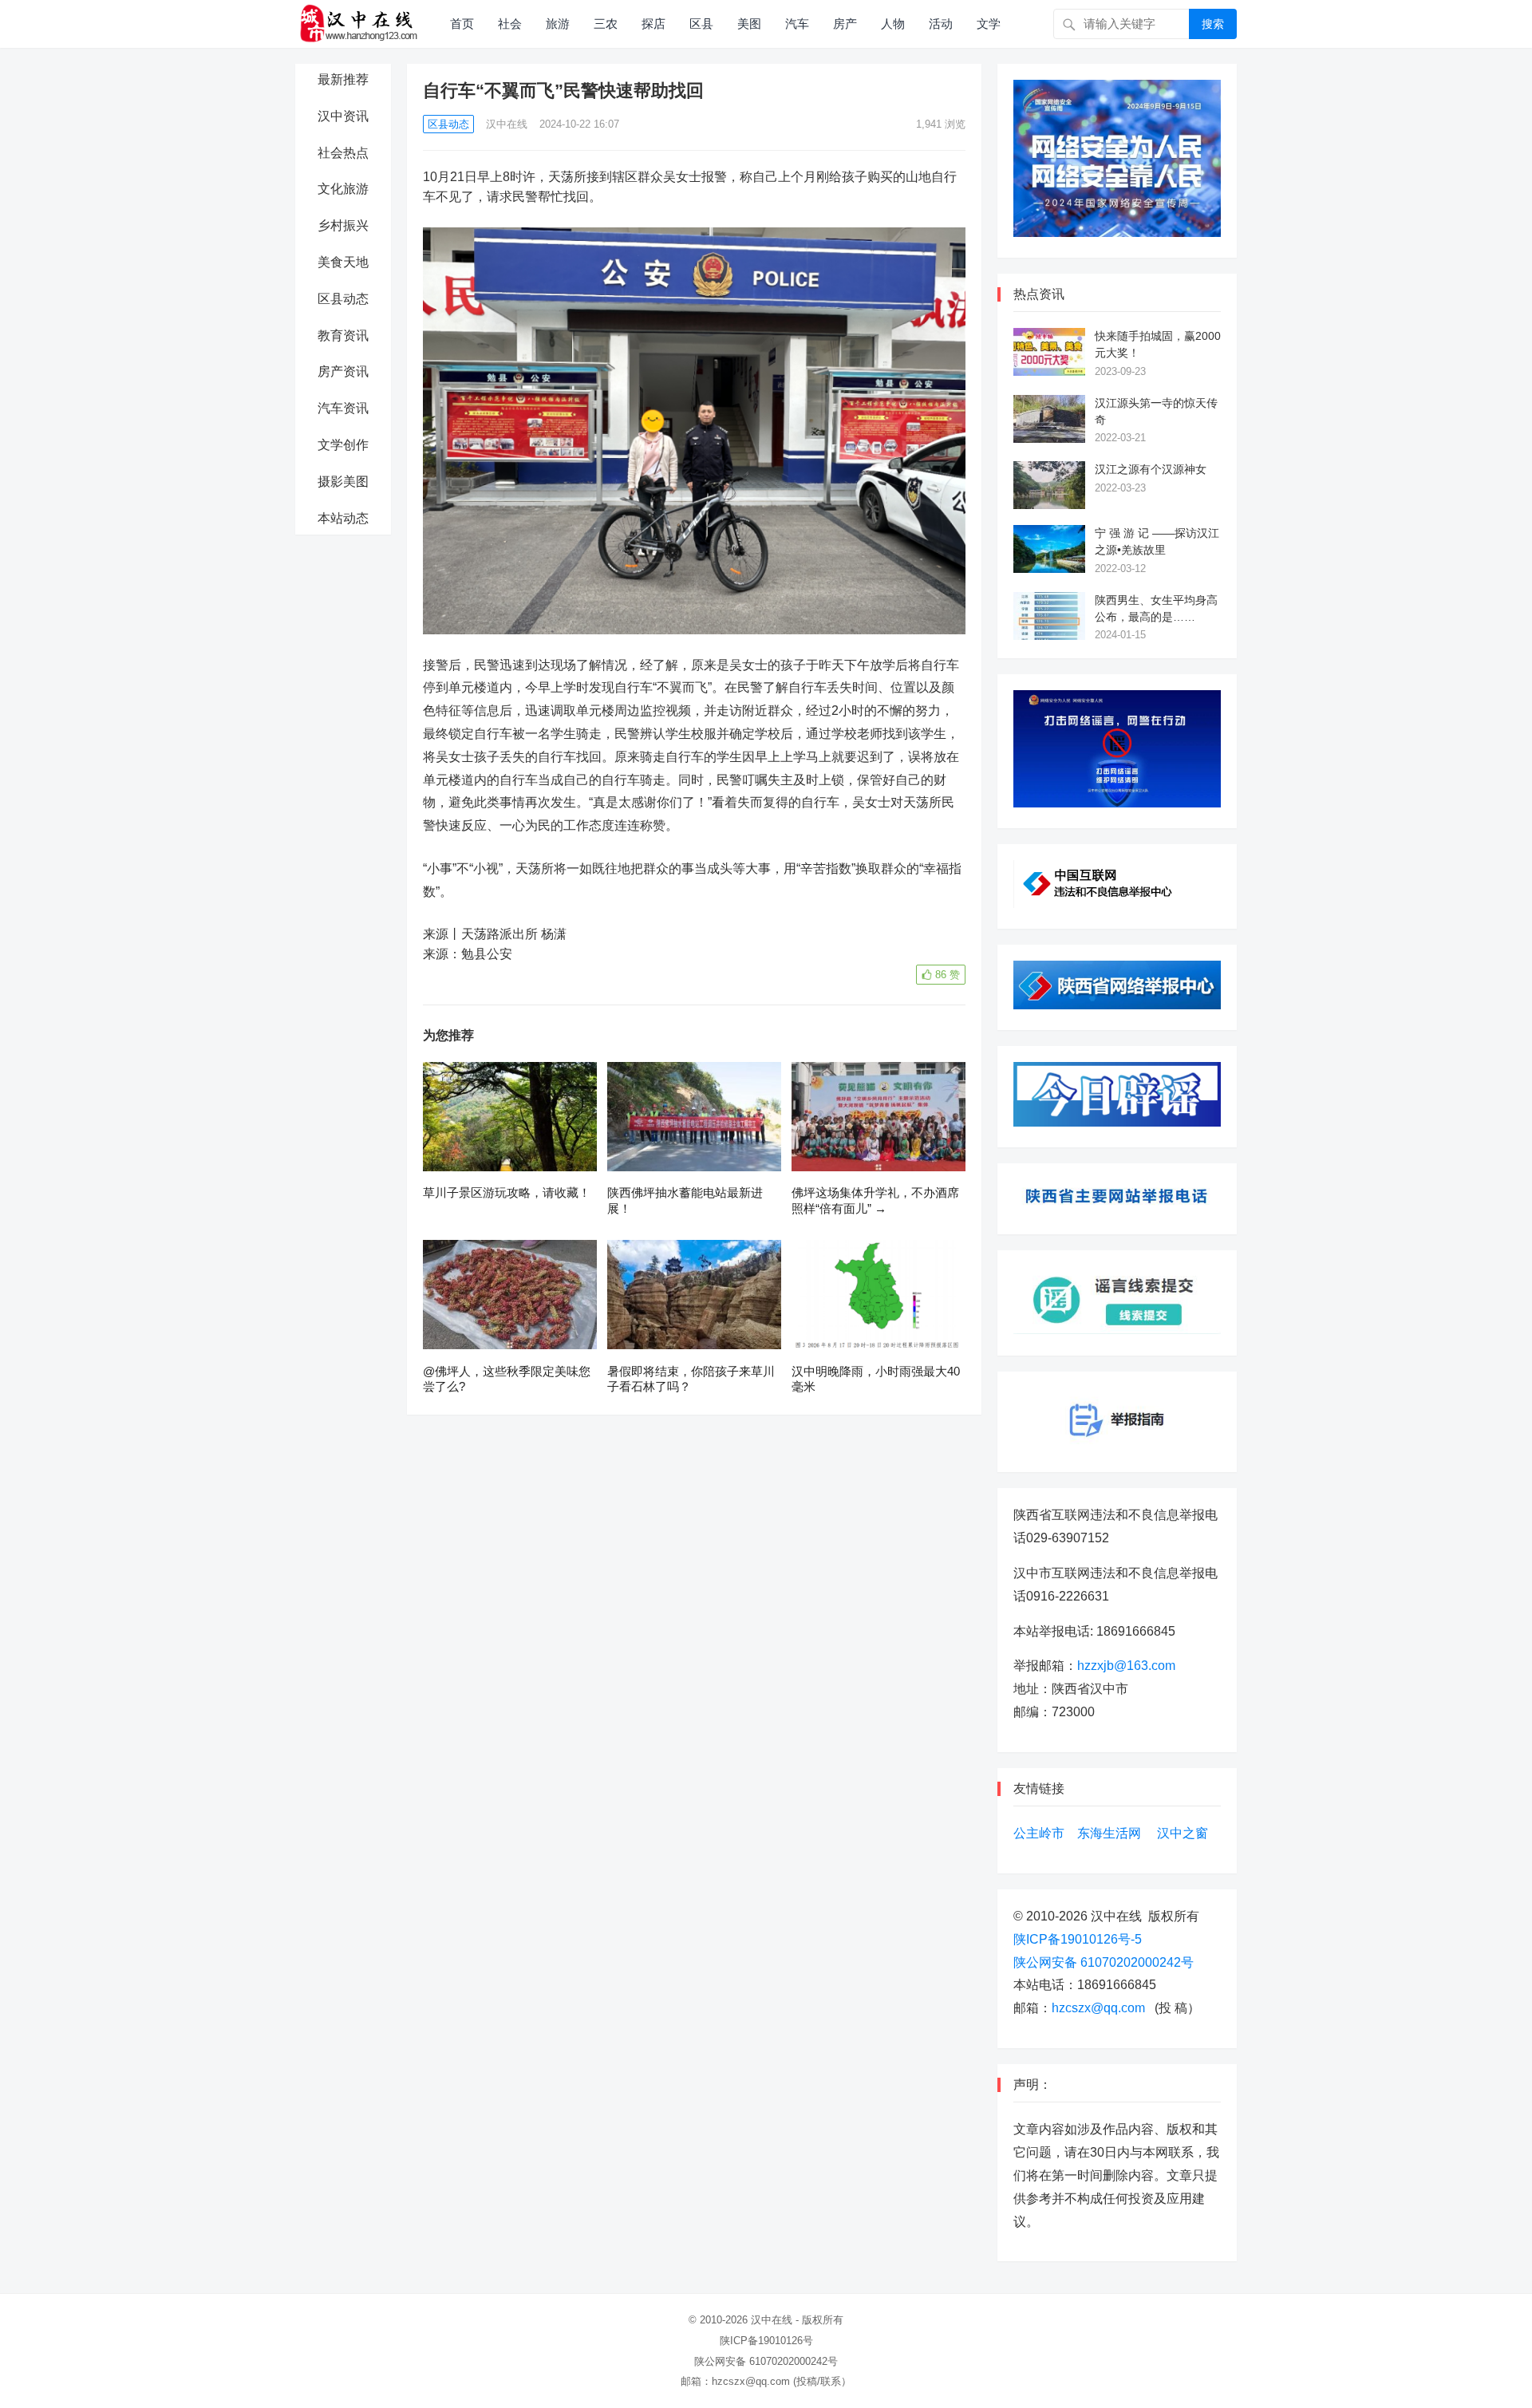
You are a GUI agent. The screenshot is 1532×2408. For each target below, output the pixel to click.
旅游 (558, 24)
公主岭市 (1039, 1833)
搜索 (1213, 24)
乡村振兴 (343, 225)
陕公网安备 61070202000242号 (1104, 1962)
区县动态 (343, 299)
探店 (653, 24)
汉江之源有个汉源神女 (1151, 469)
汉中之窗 (1183, 1833)
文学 (989, 24)
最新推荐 (343, 79)
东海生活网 (1109, 1833)
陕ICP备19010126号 (766, 2341)
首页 (462, 24)
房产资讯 (343, 371)
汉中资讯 (343, 116)
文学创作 (343, 445)
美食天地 (343, 262)
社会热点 (343, 153)
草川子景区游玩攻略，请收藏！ (507, 1192)
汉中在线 (507, 124)
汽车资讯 (343, 408)
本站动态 (343, 518)
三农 (606, 24)
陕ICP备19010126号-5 (1078, 1939)
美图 (749, 24)
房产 (845, 24)
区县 (701, 24)
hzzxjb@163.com (1126, 1666)
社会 (510, 24)
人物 (893, 24)
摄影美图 (343, 482)
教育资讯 (343, 336)
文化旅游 (343, 189)
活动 (941, 24)
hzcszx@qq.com (1098, 2008)
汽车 (797, 24)
